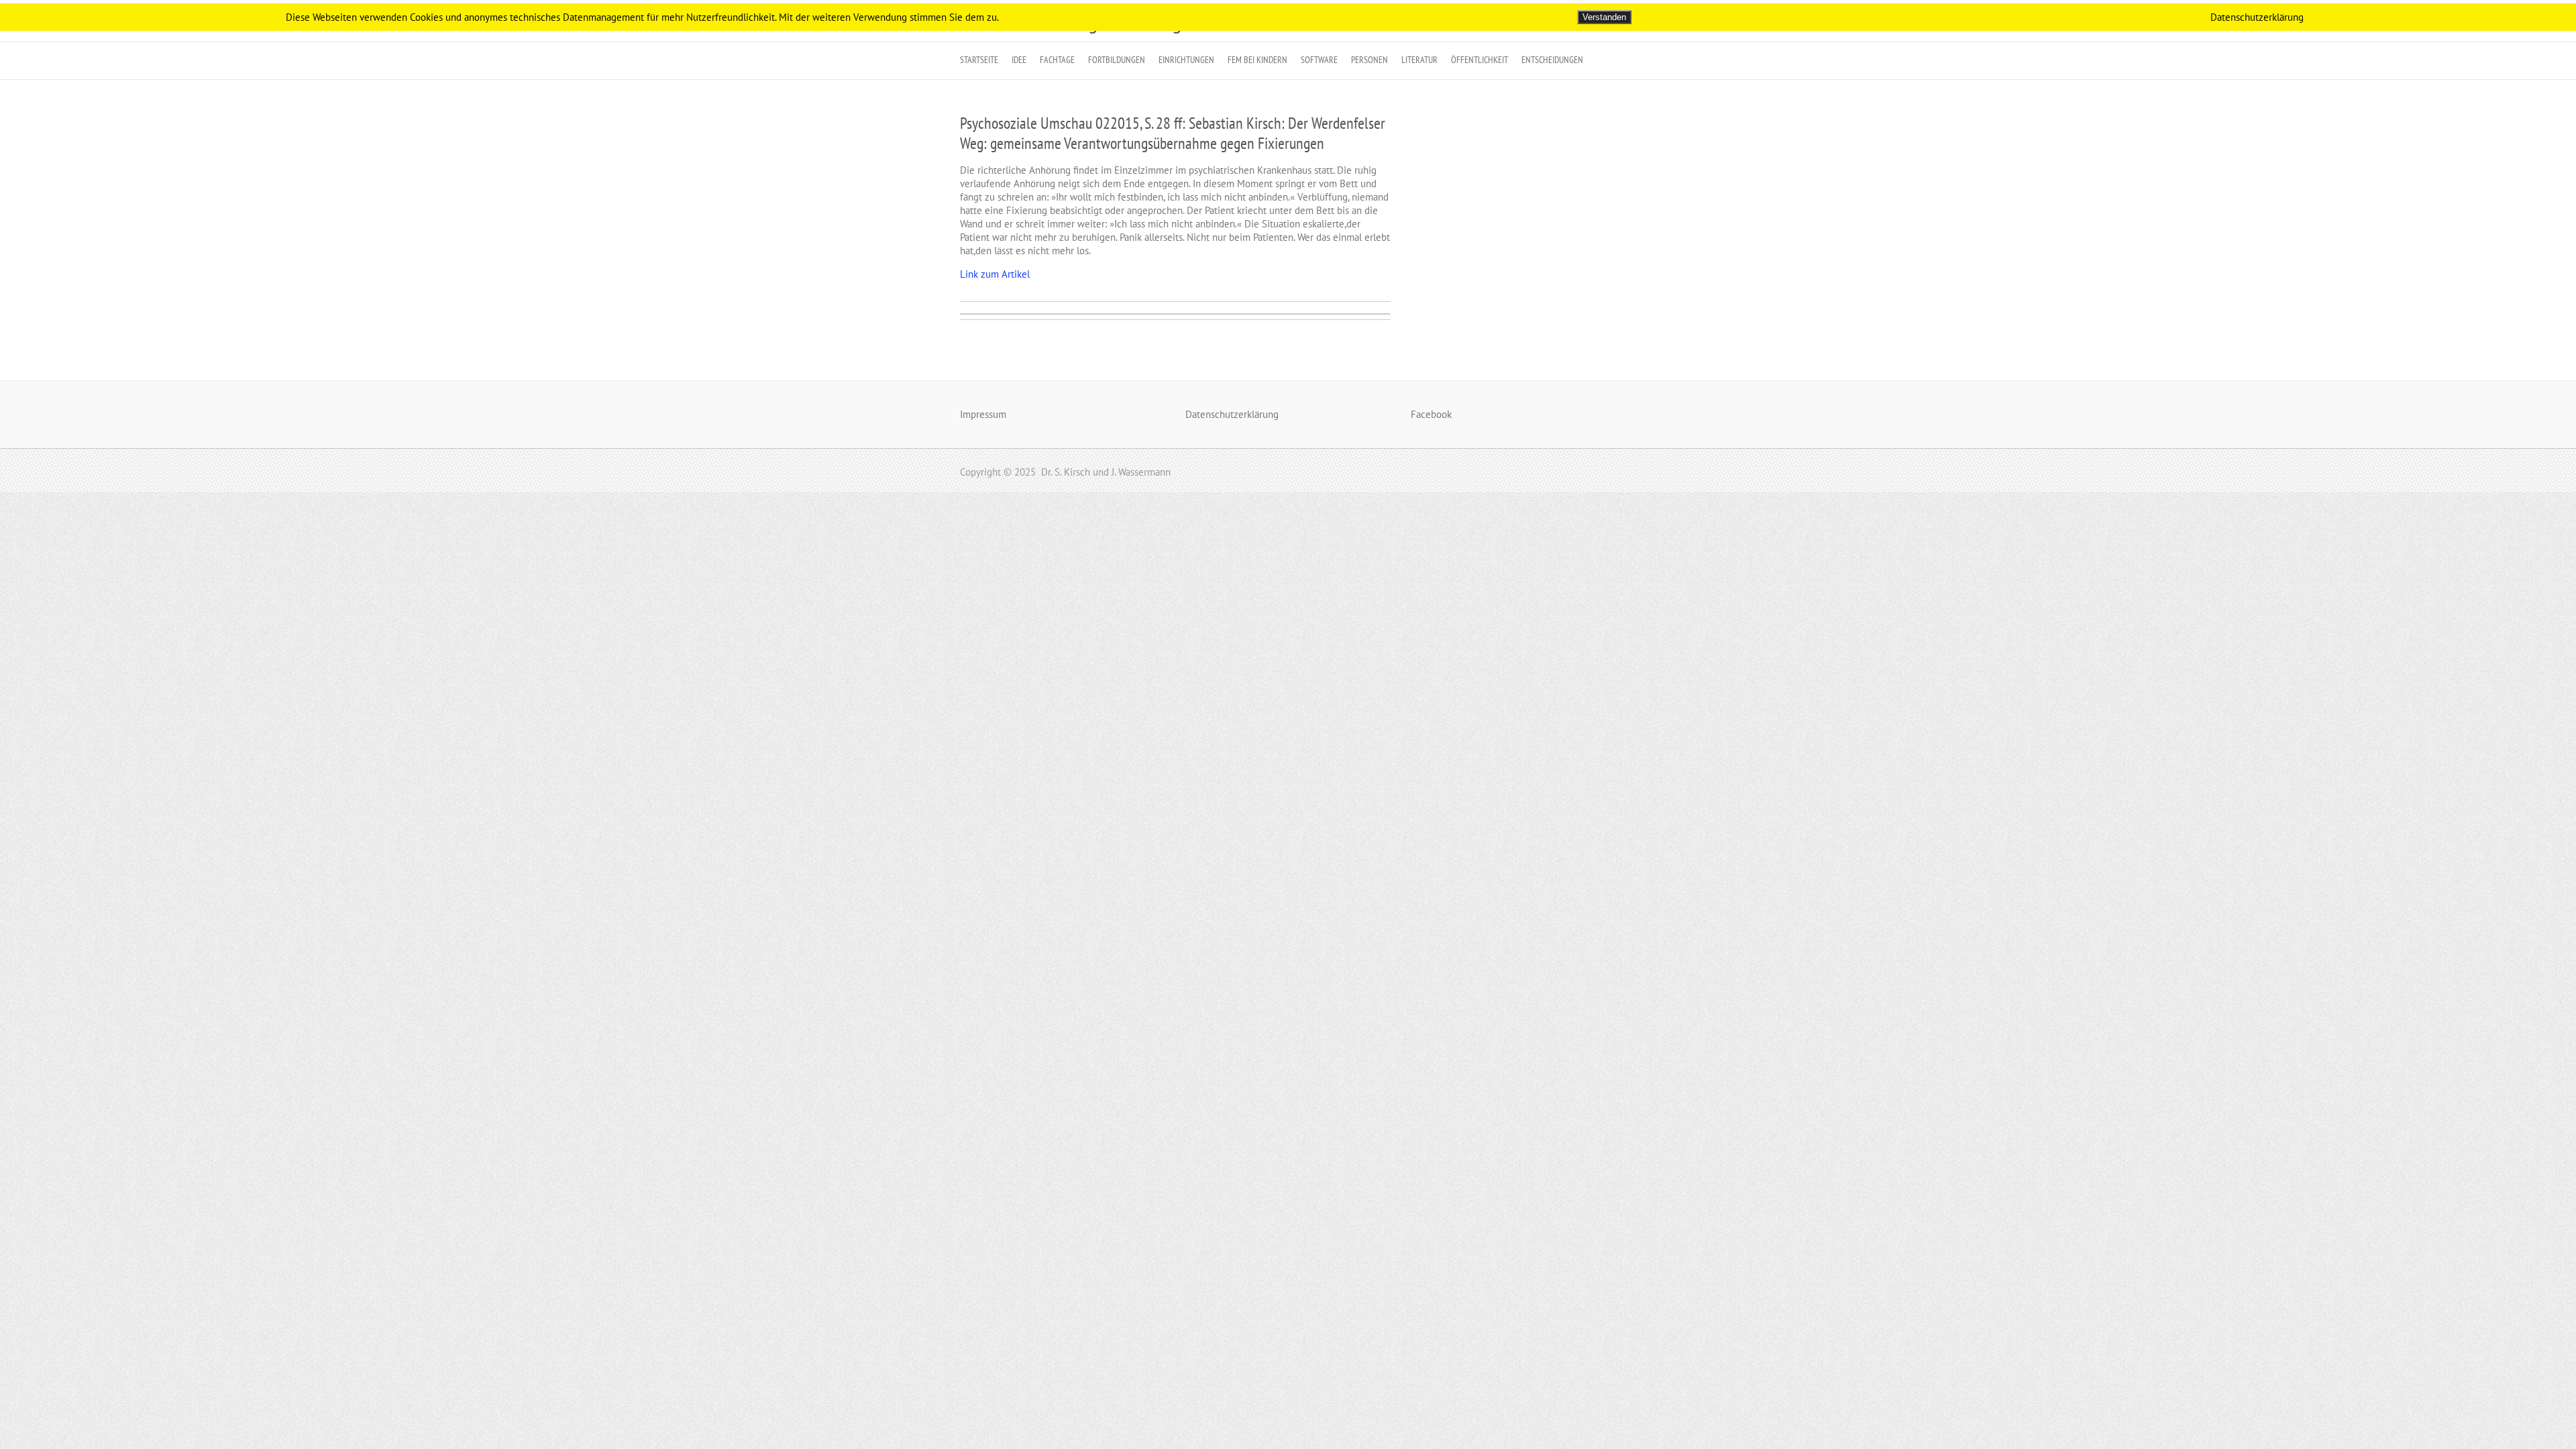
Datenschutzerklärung (1232, 414)
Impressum (983, 414)
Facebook (1431, 414)
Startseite (979, 60)
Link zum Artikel (995, 274)
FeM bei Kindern (1257, 60)
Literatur (1419, 60)
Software (1319, 60)
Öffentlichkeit (1480, 60)
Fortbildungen (1117, 60)
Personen (1370, 60)
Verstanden (1604, 17)
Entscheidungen (1552, 60)
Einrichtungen (1186, 60)
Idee (1019, 60)
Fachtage (1057, 60)
